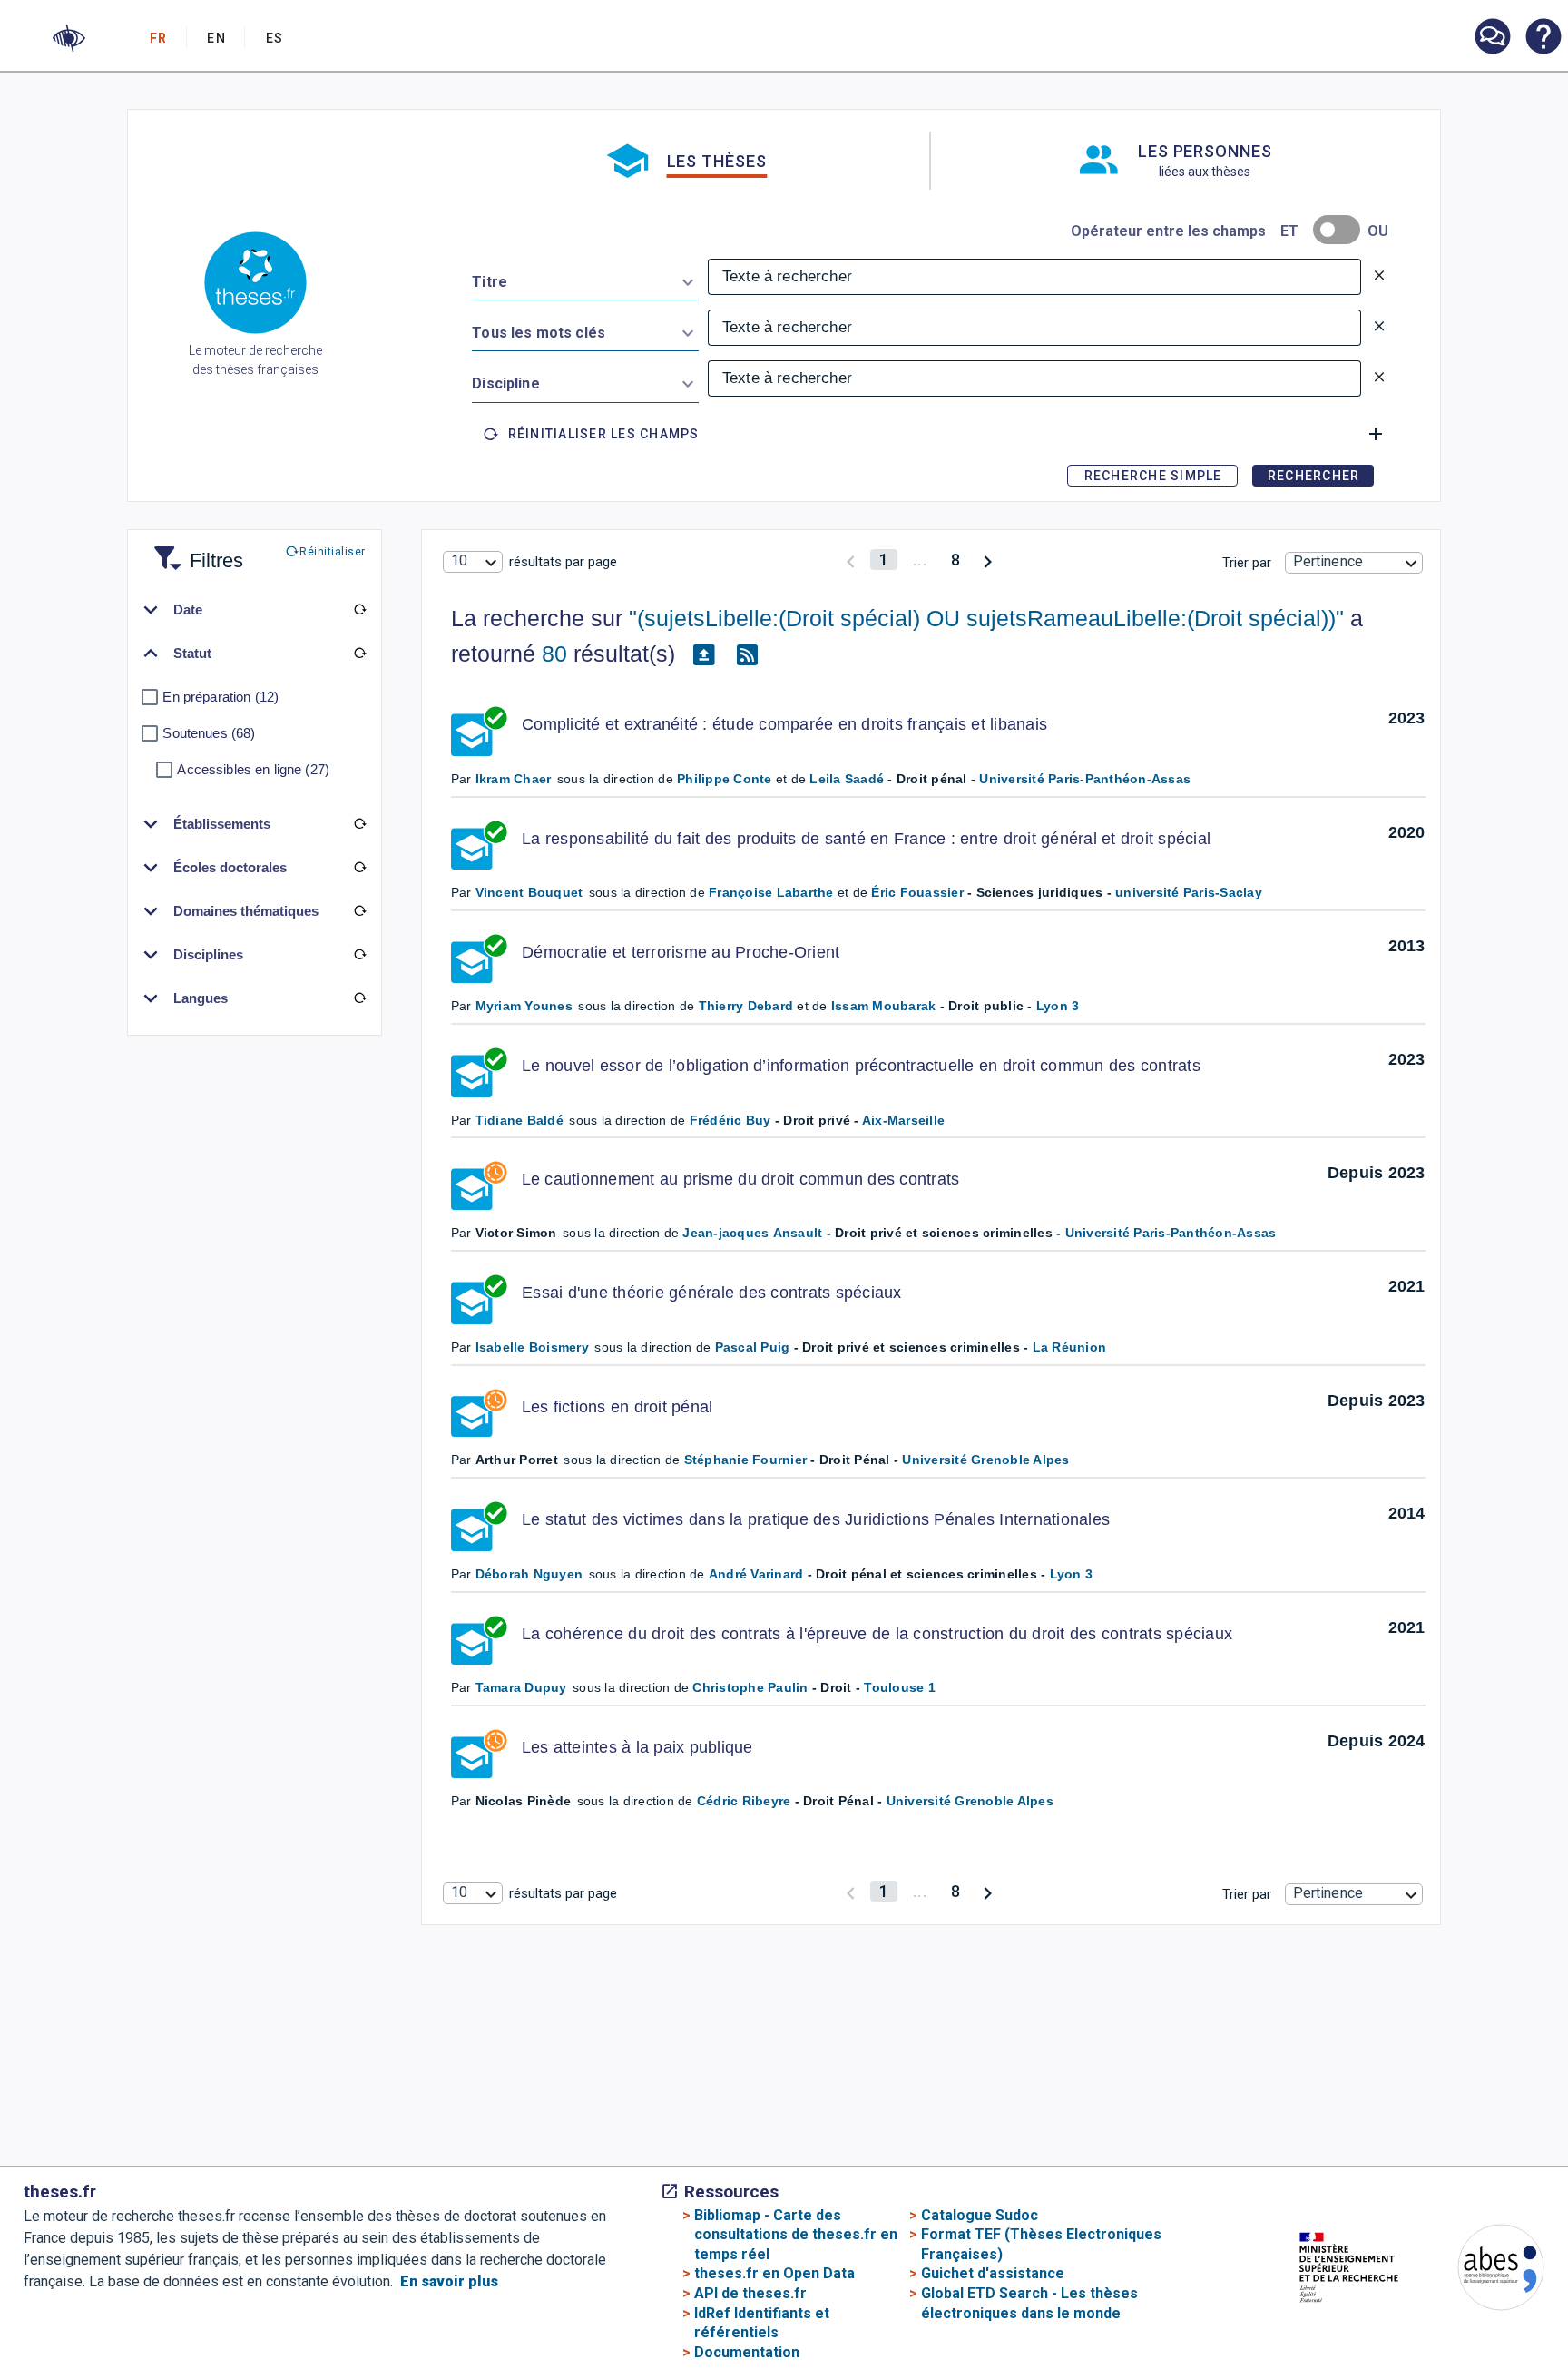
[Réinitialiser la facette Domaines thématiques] (359, 911)
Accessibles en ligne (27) (253, 769)
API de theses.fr (750, 2293)
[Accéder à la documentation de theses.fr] (1543, 38)
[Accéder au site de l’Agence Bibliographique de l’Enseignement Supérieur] (1483, 2271)
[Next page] (988, 560)
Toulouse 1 (900, 1687)
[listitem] (1492, 37)
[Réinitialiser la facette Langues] (359, 998)
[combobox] (585, 279)
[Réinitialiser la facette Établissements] (359, 824)
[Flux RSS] (748, 654)
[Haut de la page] (1490, 2310)
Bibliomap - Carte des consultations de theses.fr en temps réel (796, 2235)
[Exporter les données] (704, 654)
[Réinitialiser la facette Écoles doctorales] (359, 868)
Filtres (194, 550)
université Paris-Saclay (1189, 892)
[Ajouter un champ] (1376, 434)
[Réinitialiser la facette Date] (359, 610)
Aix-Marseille (903, 1120)
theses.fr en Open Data (774, 2273)
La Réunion (1070, 1347)
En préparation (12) (220, 697)
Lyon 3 (1058, 1006)
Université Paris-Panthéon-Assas (1085, 779)
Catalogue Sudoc (980, 2215)
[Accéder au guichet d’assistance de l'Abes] (1492, 38)
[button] (69, 38)
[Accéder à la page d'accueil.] (255, 286)
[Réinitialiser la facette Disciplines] (359, 955)
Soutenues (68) (209, 733)
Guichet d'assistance (993, 2273)
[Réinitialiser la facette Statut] (359, 654)
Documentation (747, 2352)
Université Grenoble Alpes (985, 1460)
